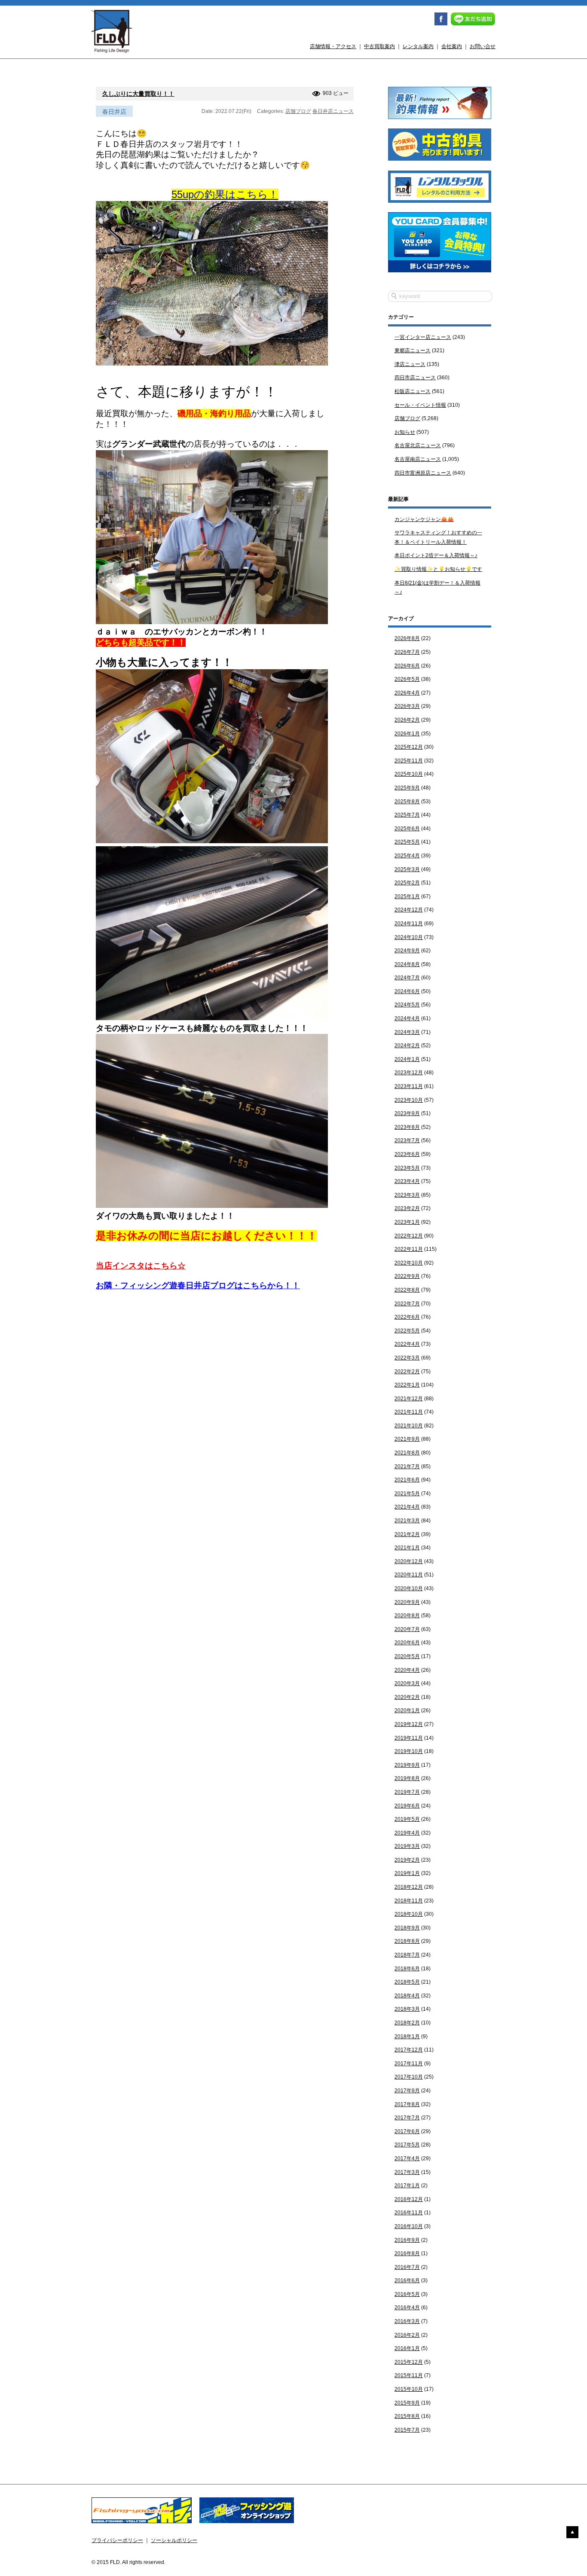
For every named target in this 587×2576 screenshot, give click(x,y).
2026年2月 (407, 720)
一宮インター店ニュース (423, 337)
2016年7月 (407, 2267)
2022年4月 (407, 1344)
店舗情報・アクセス (333, 46)
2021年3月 (407, 1521)
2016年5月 (407, 2294)
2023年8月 (407, 1127)
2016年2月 (407, 2335)
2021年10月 (409, 1426)
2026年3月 (407, 706)
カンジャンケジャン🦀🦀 (424, 519)
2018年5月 (407, 1982)
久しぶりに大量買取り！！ (138, 94)
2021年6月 (407, 1480)
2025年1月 (407, 896)
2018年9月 (407, 1928)
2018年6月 (407, 1969)
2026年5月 (407, 679)
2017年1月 (407, 2186)
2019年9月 (407, 1765)
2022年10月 (409, 1263)
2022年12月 (409, 1236)
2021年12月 (409, 1399)
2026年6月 (407, 666)
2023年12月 (409, 1073)
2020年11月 (409, 1575)
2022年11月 (409, 1249)
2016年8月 (407, 2253)
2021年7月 (407, 1466)
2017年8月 (407, 2104)
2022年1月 (407, 1385)
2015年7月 (407, 2430)
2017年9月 (407, 2091)
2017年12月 (409, 2050)
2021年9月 (407, 1439)
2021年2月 (407, 1534)
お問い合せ (483, 46)
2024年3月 (407, 1032)
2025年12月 (409, 747)
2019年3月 (407, 1846)
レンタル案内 (418, 46)
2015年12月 (409, 2362)
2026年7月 (407, 652)
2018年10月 (409, 1914)
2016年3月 (407, 2321)
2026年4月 (407, 693)
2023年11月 (409, 1086)
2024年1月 (407, 1059)
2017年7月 (407, 2118)
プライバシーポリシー (117, 2540)
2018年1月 (407, 2036)
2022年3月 (407, 1358)
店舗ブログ (298, 111)
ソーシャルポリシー (174, 2540)
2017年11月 (409, 2064)
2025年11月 (409, 761)
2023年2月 (407, 1208)
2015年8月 (407, 2416)
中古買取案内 (379, 46)
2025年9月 (407, 788)
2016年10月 (409, 2226)
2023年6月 (407, 1154)
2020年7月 (407, 1629)
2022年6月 (407, 1317)
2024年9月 (407, 951)
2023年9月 (407, 1113)
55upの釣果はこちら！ (225, 194)
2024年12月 (409, 910)
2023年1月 (407, 1222)
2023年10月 (409, 1100)
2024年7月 (407, 978)
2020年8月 (407, 1616)
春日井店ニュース (333, 111)
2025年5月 (407, 842)
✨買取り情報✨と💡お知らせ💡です (438, 569)
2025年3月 (407, 869)
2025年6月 (407, 829)
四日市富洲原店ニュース (423, 473)
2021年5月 (407, 1494)
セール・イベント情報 (420, 405)
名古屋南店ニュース (418, 459)
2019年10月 (409, 1751)
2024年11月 (409, 924)
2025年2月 (407, 883)
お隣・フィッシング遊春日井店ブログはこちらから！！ (198, 1285)
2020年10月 (409, 1588)
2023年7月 (407, 1140)
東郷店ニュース (413, 351)
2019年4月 (407, 1833)
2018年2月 (407, 2023)
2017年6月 (407, 2131)
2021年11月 (409, 1412)
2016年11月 (409, 2213)
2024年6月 (407, 991)
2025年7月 (407, 815)
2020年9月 (407, 1602)
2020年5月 (407, 1656)
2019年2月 (407, 1860)
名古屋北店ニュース (418, 445)
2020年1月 (407, 1710)
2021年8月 (407, 1453)
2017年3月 (407, 2172)
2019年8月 (407, 1778)
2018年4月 (407, 1996)
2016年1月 (407, 2348)
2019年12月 (409, 1724)
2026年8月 (407, 638)
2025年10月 (409, 774)
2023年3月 (407, 1195)
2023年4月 (407, 1181)
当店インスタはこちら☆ (141, 1266)
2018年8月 (407, 1941)
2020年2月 (407, 1697)
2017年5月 (407, 2145)
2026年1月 (407, 734)
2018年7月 (407, 1955)
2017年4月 (407, 2158)
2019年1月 (407, 1873)
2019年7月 (407, 1792)
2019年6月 (407, 1806)
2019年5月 (407, 1819)
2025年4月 (407, 856)
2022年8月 (407, 1290)
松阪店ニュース (413, 391)
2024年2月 (407, 1046)
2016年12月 (409, 2199)
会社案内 (452, 46)
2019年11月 (409, 1738)
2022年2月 (407, 1372)
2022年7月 (407, 1304)
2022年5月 (407, 1331)
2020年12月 (409, 1561)
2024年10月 (409, 937)
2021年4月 (407, 1507)
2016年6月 (407, 2280)
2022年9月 (407, 1276)
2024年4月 (407, 1018)
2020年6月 (407, 1643)
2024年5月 (407, 1005)
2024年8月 (407, 964)
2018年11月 (409, 1901)
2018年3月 (407, 2009)
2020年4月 (407, 1670)
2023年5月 (407, 1168)
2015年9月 (407, 2403)
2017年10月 (409, 2077)
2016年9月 (407, 2240)
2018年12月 (409, 1887)
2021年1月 (407, 1548)
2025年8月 (407, 802)
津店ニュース (410, 364)
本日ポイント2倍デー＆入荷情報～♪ (436, 555)
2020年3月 (407, 1683)
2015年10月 (409, 2389)
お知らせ (405, 432)
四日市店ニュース (415, 378)
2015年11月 (409, 2375)
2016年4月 (407, 2308)
